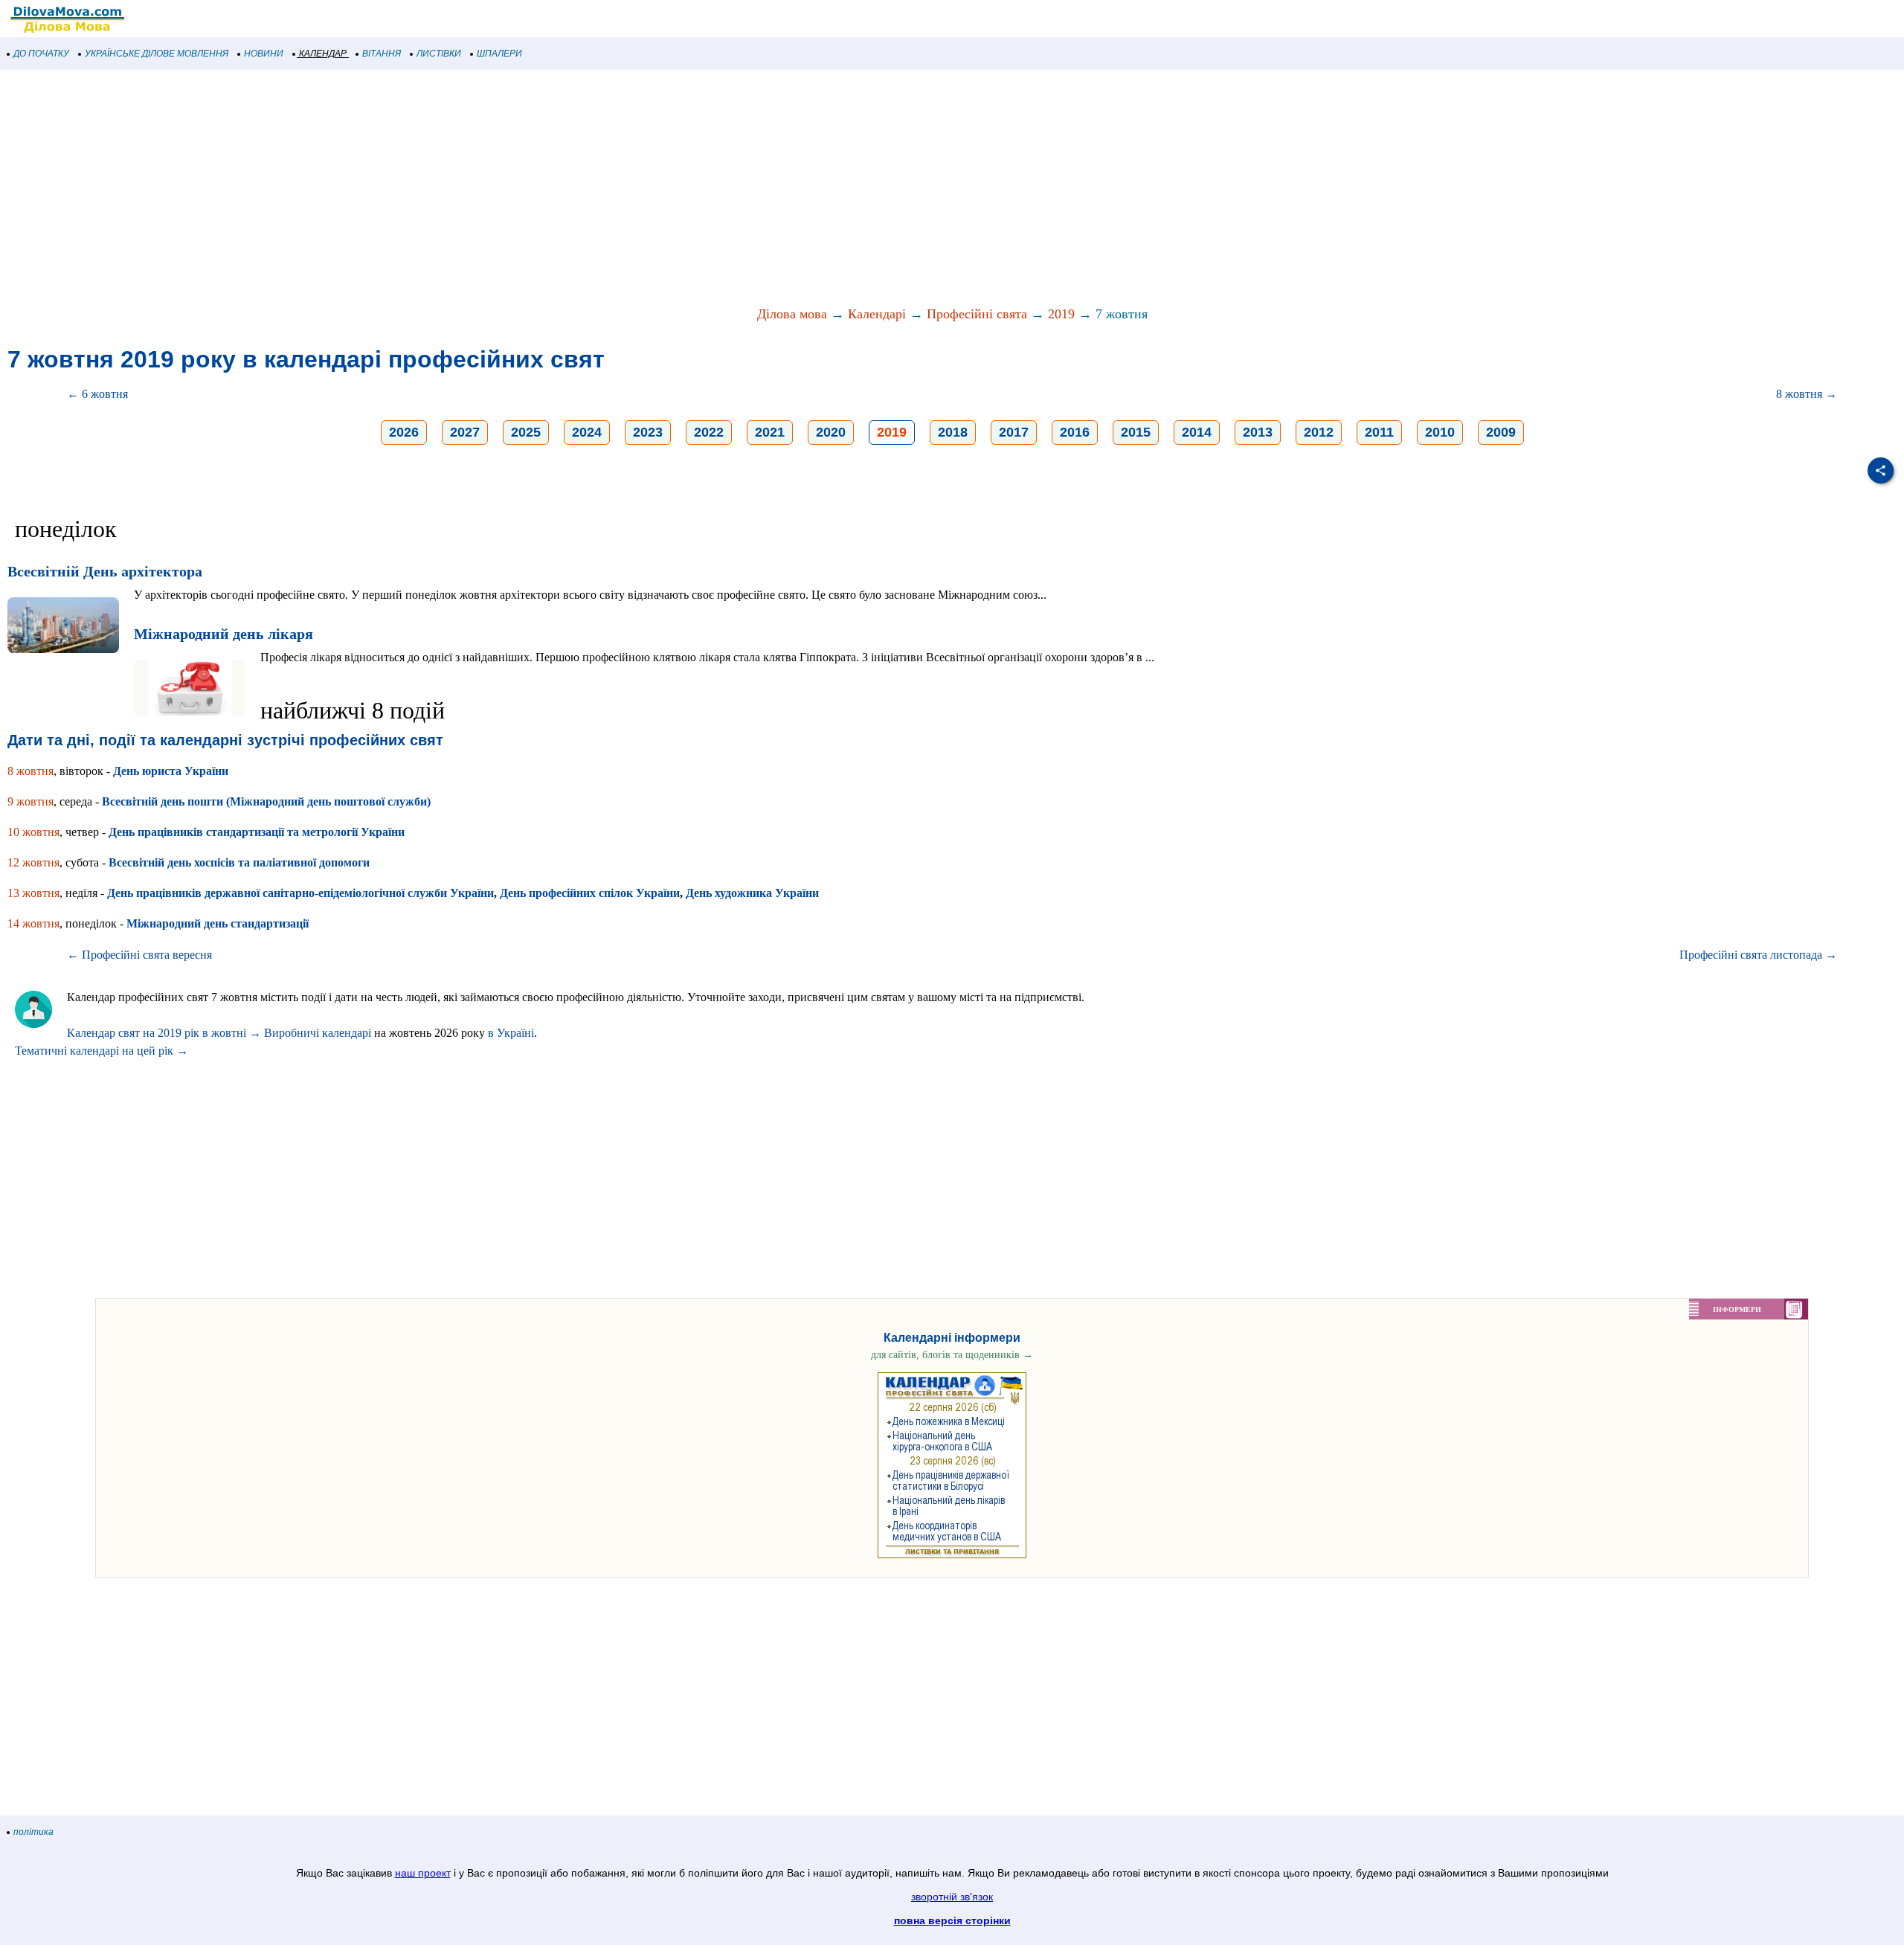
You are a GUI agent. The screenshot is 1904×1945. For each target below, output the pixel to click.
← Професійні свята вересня (139, 955)
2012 (1319, 432)
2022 (709, 432)
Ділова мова (792, 314)
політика (33, 1832)
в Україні (511, 1033)
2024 (587, 432)
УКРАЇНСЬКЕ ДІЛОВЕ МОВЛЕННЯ (157, 54)
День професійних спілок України (590, 893)
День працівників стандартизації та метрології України (257, 832)
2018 (953, 432)
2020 (831, 432)
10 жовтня (33, 832)
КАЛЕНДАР (323, 54)
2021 (770, 432)
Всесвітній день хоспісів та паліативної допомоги (239, 862)
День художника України (752, 893)
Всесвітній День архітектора (105, 571)
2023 (648, 432)
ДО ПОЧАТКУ (41, 54)
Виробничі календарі (318, 1033)
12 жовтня (33, 862)
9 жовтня (30, 801)
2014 (1197, 432)
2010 (1440, 432)
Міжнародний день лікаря (223, 634)
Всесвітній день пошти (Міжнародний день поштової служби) (266, 801)
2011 (1379, 432)
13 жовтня (33, 893)
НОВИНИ (264, 54)
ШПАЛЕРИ (499, 54)
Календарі (877, 314)
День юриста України (171, 771)
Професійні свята (977, 314)
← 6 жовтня (97, 394)
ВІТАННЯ (382, 54)
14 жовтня (33, 923)
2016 (1075, 432)
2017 (1014, 432)
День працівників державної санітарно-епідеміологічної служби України (300, 893)
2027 (465, 432)
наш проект (423, 1873)
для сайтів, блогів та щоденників (952, 1355)
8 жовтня (30, 771)
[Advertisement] (446, 189)
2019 (1061, 314)
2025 (526, 432)
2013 (1258, 432)
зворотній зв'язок (952, 1897)
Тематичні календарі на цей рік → (102, 1051)
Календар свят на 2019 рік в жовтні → (164, 1033)
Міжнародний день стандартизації (218, 923)
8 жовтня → (1807, 394)
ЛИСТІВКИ (439, 54)
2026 (404, 432)
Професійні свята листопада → (1758, 955)
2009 (1501, 432)
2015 (1136, 432)
